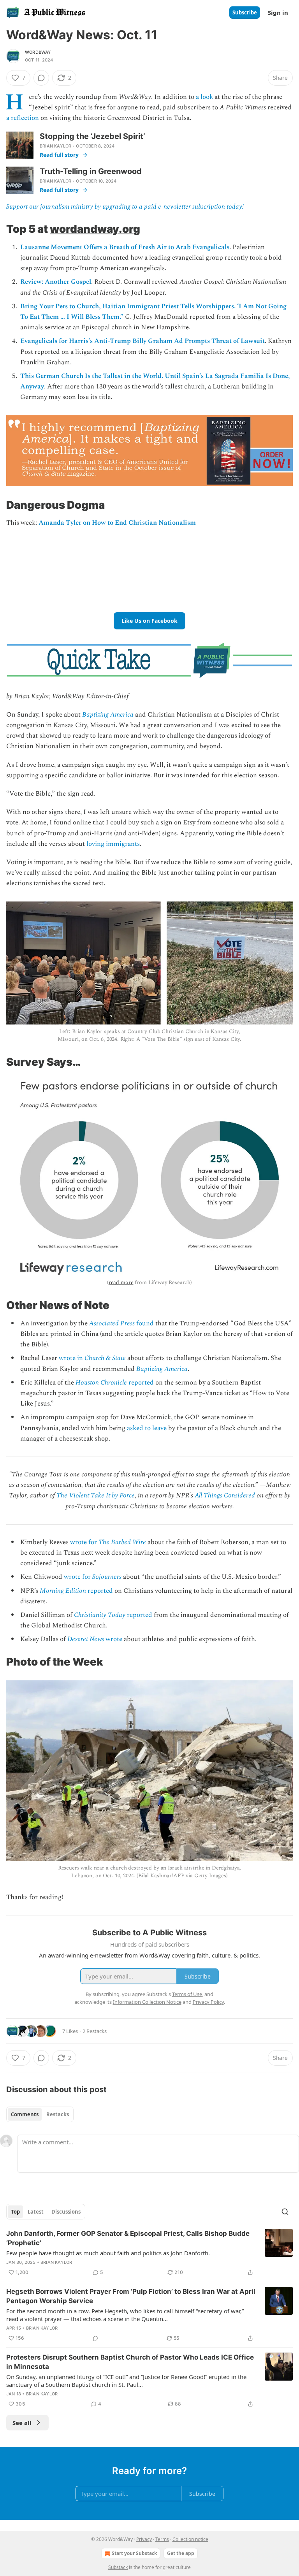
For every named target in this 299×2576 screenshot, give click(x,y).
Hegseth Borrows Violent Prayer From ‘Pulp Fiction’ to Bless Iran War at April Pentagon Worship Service (131, 2296)
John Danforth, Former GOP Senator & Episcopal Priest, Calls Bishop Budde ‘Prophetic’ (128, 2238)
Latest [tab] (36, 2212)
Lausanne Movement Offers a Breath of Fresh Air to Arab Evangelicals (125, 247)
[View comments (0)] (41, 78)
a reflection (23, 118)
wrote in (72, 1358)
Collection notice (190, 2539)
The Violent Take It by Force (96, 1495)
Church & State (105, 1358)
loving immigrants (113, 844)
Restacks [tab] (58, 2114)
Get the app (181, 2553)
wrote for (84, 1542)
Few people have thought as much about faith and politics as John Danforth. (108, 2253)
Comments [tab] (25, 2114)
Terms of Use (187, 1994)
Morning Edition (63, 1591)
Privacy (144, 2539)
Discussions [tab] (66, 2212)
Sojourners (107, 1577)
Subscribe (245, 12)
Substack (118, 2567)
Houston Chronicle (101, 1383)
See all (22, 2423)
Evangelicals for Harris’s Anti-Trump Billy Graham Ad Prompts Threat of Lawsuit (142, 341)
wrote (113, 1639)
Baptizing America (108, 715)
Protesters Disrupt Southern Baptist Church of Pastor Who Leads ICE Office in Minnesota (130, 2362)
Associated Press (112, 1323)
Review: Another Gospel (56, 282)
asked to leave (147, 1428)
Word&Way (38, 52)
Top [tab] (15, 2212)
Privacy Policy (208, 2002)
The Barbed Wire (122, 1542)
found (144, 1323)
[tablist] (40, 2114)
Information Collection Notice (147, 2002)
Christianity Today (100, 1615)
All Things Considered (225, 1495)
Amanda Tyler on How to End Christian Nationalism (117, 523)
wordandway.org (95, 229)
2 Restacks (95, 2031)
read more (121, 1282)
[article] (149, 2253)
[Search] (285, 2212)
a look (204, 97)
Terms (162, 2539)
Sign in (278, 12)
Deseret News (86, 1639)
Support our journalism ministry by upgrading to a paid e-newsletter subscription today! (125, 207)
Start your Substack (134, 2553)
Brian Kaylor (55, 146)
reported (140, 1383)
